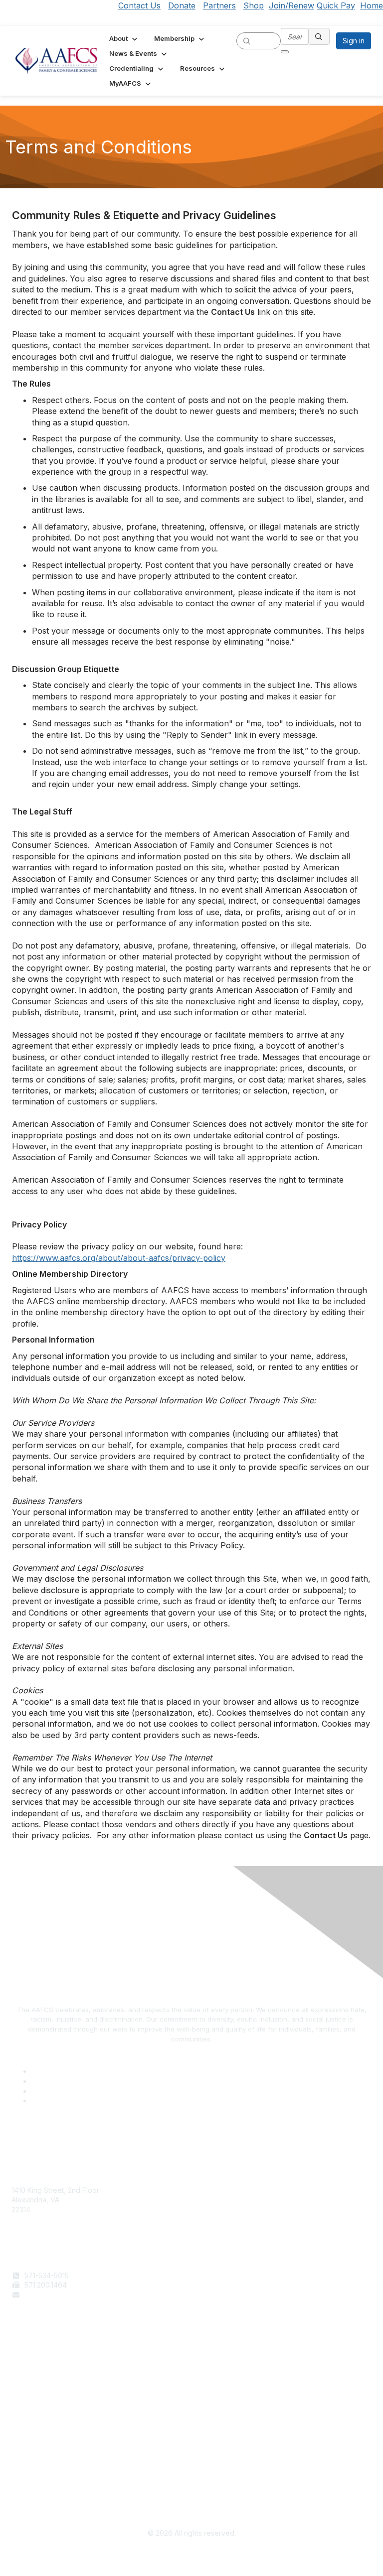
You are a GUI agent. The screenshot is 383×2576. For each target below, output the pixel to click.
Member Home (36, 2399)
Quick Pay (336, 5)
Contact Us (139, 5)
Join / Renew (33, 2360)
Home (372, 5)
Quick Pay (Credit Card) (51, 2389)
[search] (247, 40)
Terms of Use (34, 2465)
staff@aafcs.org (50, 2295)
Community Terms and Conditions (66, 2484)
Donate (182, 5)
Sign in (354, 41)
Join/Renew (291, 5)
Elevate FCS (31, 2380)
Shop (254, 5)
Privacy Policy (35, 2475)
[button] (124, 38)
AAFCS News (33, 2370)
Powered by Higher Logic (192, 2557)
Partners (219, 5)
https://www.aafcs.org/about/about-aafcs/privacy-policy (119, 1258)
